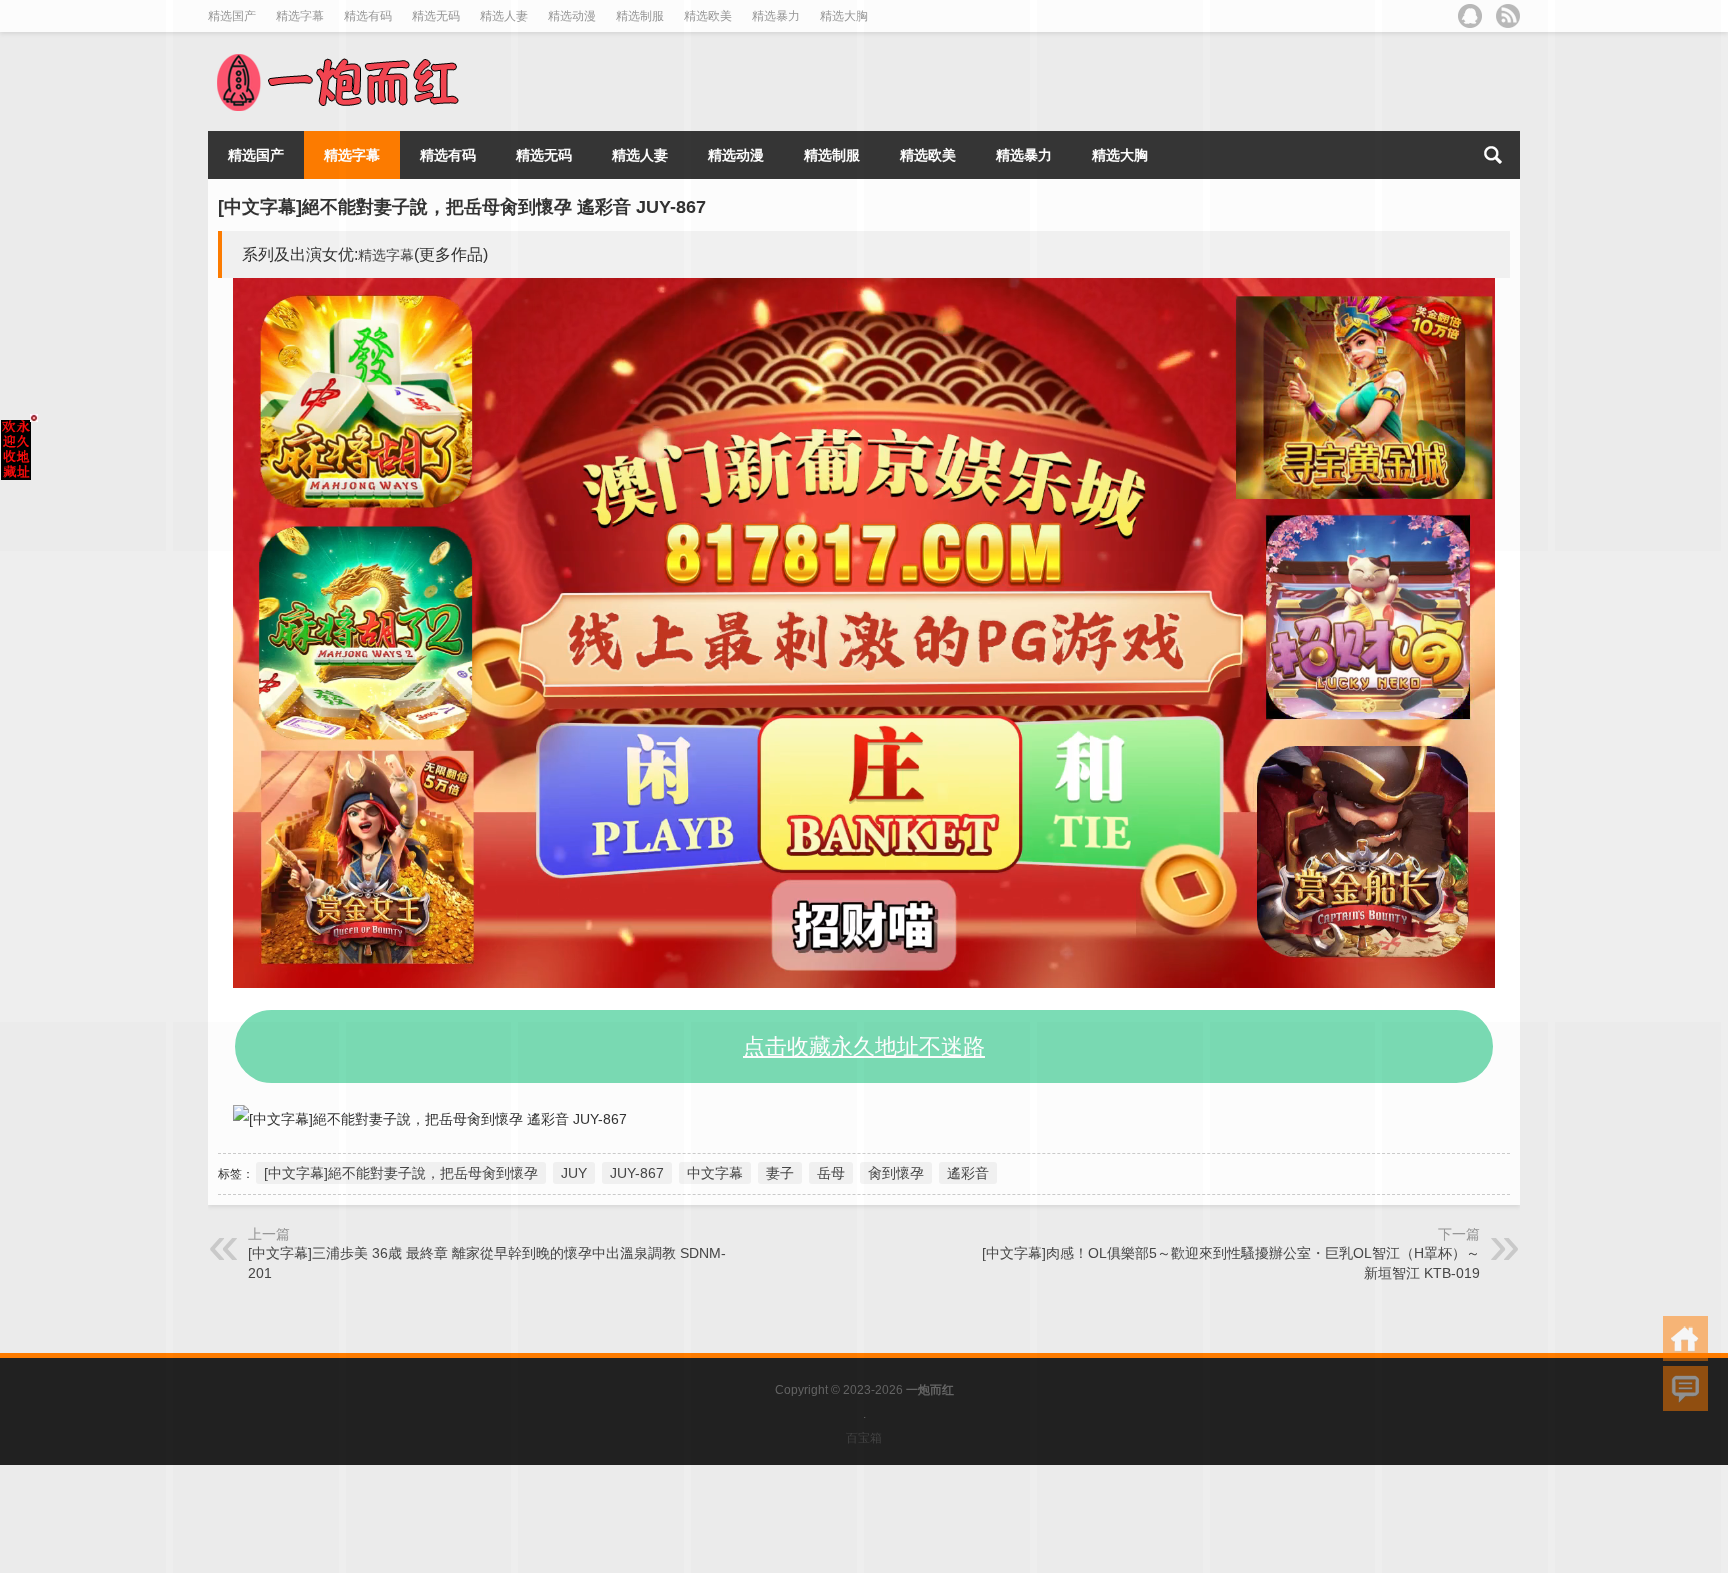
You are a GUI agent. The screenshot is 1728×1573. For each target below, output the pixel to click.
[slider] (834, 972)
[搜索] (1493, 155)
